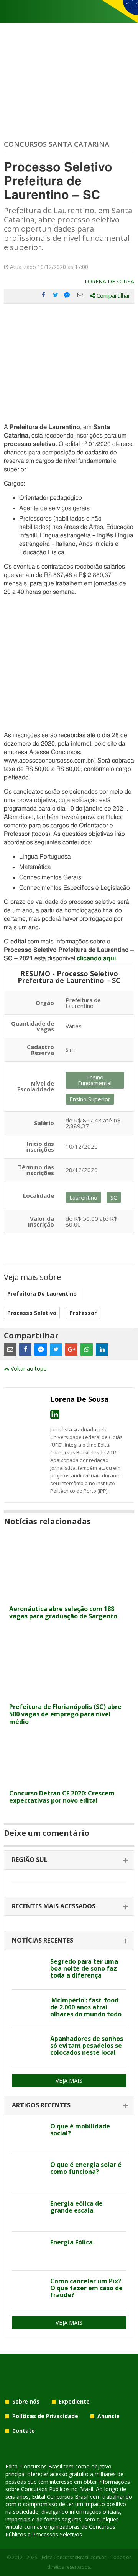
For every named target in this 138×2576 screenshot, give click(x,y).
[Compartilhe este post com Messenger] (68, 295)
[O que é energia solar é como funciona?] (28, 2173)
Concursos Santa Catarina (57, 144)
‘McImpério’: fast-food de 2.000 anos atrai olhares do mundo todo (86, 2007)
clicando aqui (96, 958)
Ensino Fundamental (95, 1080)
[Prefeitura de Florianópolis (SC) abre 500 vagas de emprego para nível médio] (69, 1695)
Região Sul (30, 1860)
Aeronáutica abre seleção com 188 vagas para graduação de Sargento (63, 1612)
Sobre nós (26, 2401)
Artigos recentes (41, 2105)
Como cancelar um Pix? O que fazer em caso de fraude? (86, 2288)
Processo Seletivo (32, 1313)
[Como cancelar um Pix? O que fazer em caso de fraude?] (28, 2290)
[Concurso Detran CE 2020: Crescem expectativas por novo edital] (69, 1781)
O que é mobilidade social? (80, 2130)
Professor (83, 1313)
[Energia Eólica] (28, 2251)
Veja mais (69, 2080)
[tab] (69, 1860)
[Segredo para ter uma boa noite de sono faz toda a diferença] (28, 1970)
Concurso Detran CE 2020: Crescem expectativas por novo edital (62, 1797)
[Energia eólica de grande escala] (28, 2212)
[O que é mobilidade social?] (28, 2135)
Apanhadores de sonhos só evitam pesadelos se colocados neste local (87, 2046)
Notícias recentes (43, 1940)
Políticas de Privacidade (45, 2416)
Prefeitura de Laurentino (42, 1294)
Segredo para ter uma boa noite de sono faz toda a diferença (84, 1968)
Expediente (74, 2401)
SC (114, 1197)
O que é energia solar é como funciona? (86, 2168)
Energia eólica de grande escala (76, 2207)
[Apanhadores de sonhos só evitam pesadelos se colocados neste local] (28, 2047)
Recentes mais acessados (54, 1906)
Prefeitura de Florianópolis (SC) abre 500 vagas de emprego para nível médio (65, 1714)
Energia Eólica (71, 2242)
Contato (24, 2431)
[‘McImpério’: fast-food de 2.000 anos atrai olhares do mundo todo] (28, 2009)
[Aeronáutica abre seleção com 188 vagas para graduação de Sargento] (69, 1597)
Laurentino (83, 1197)
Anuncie (108, 2416)
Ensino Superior (90, 1099)
